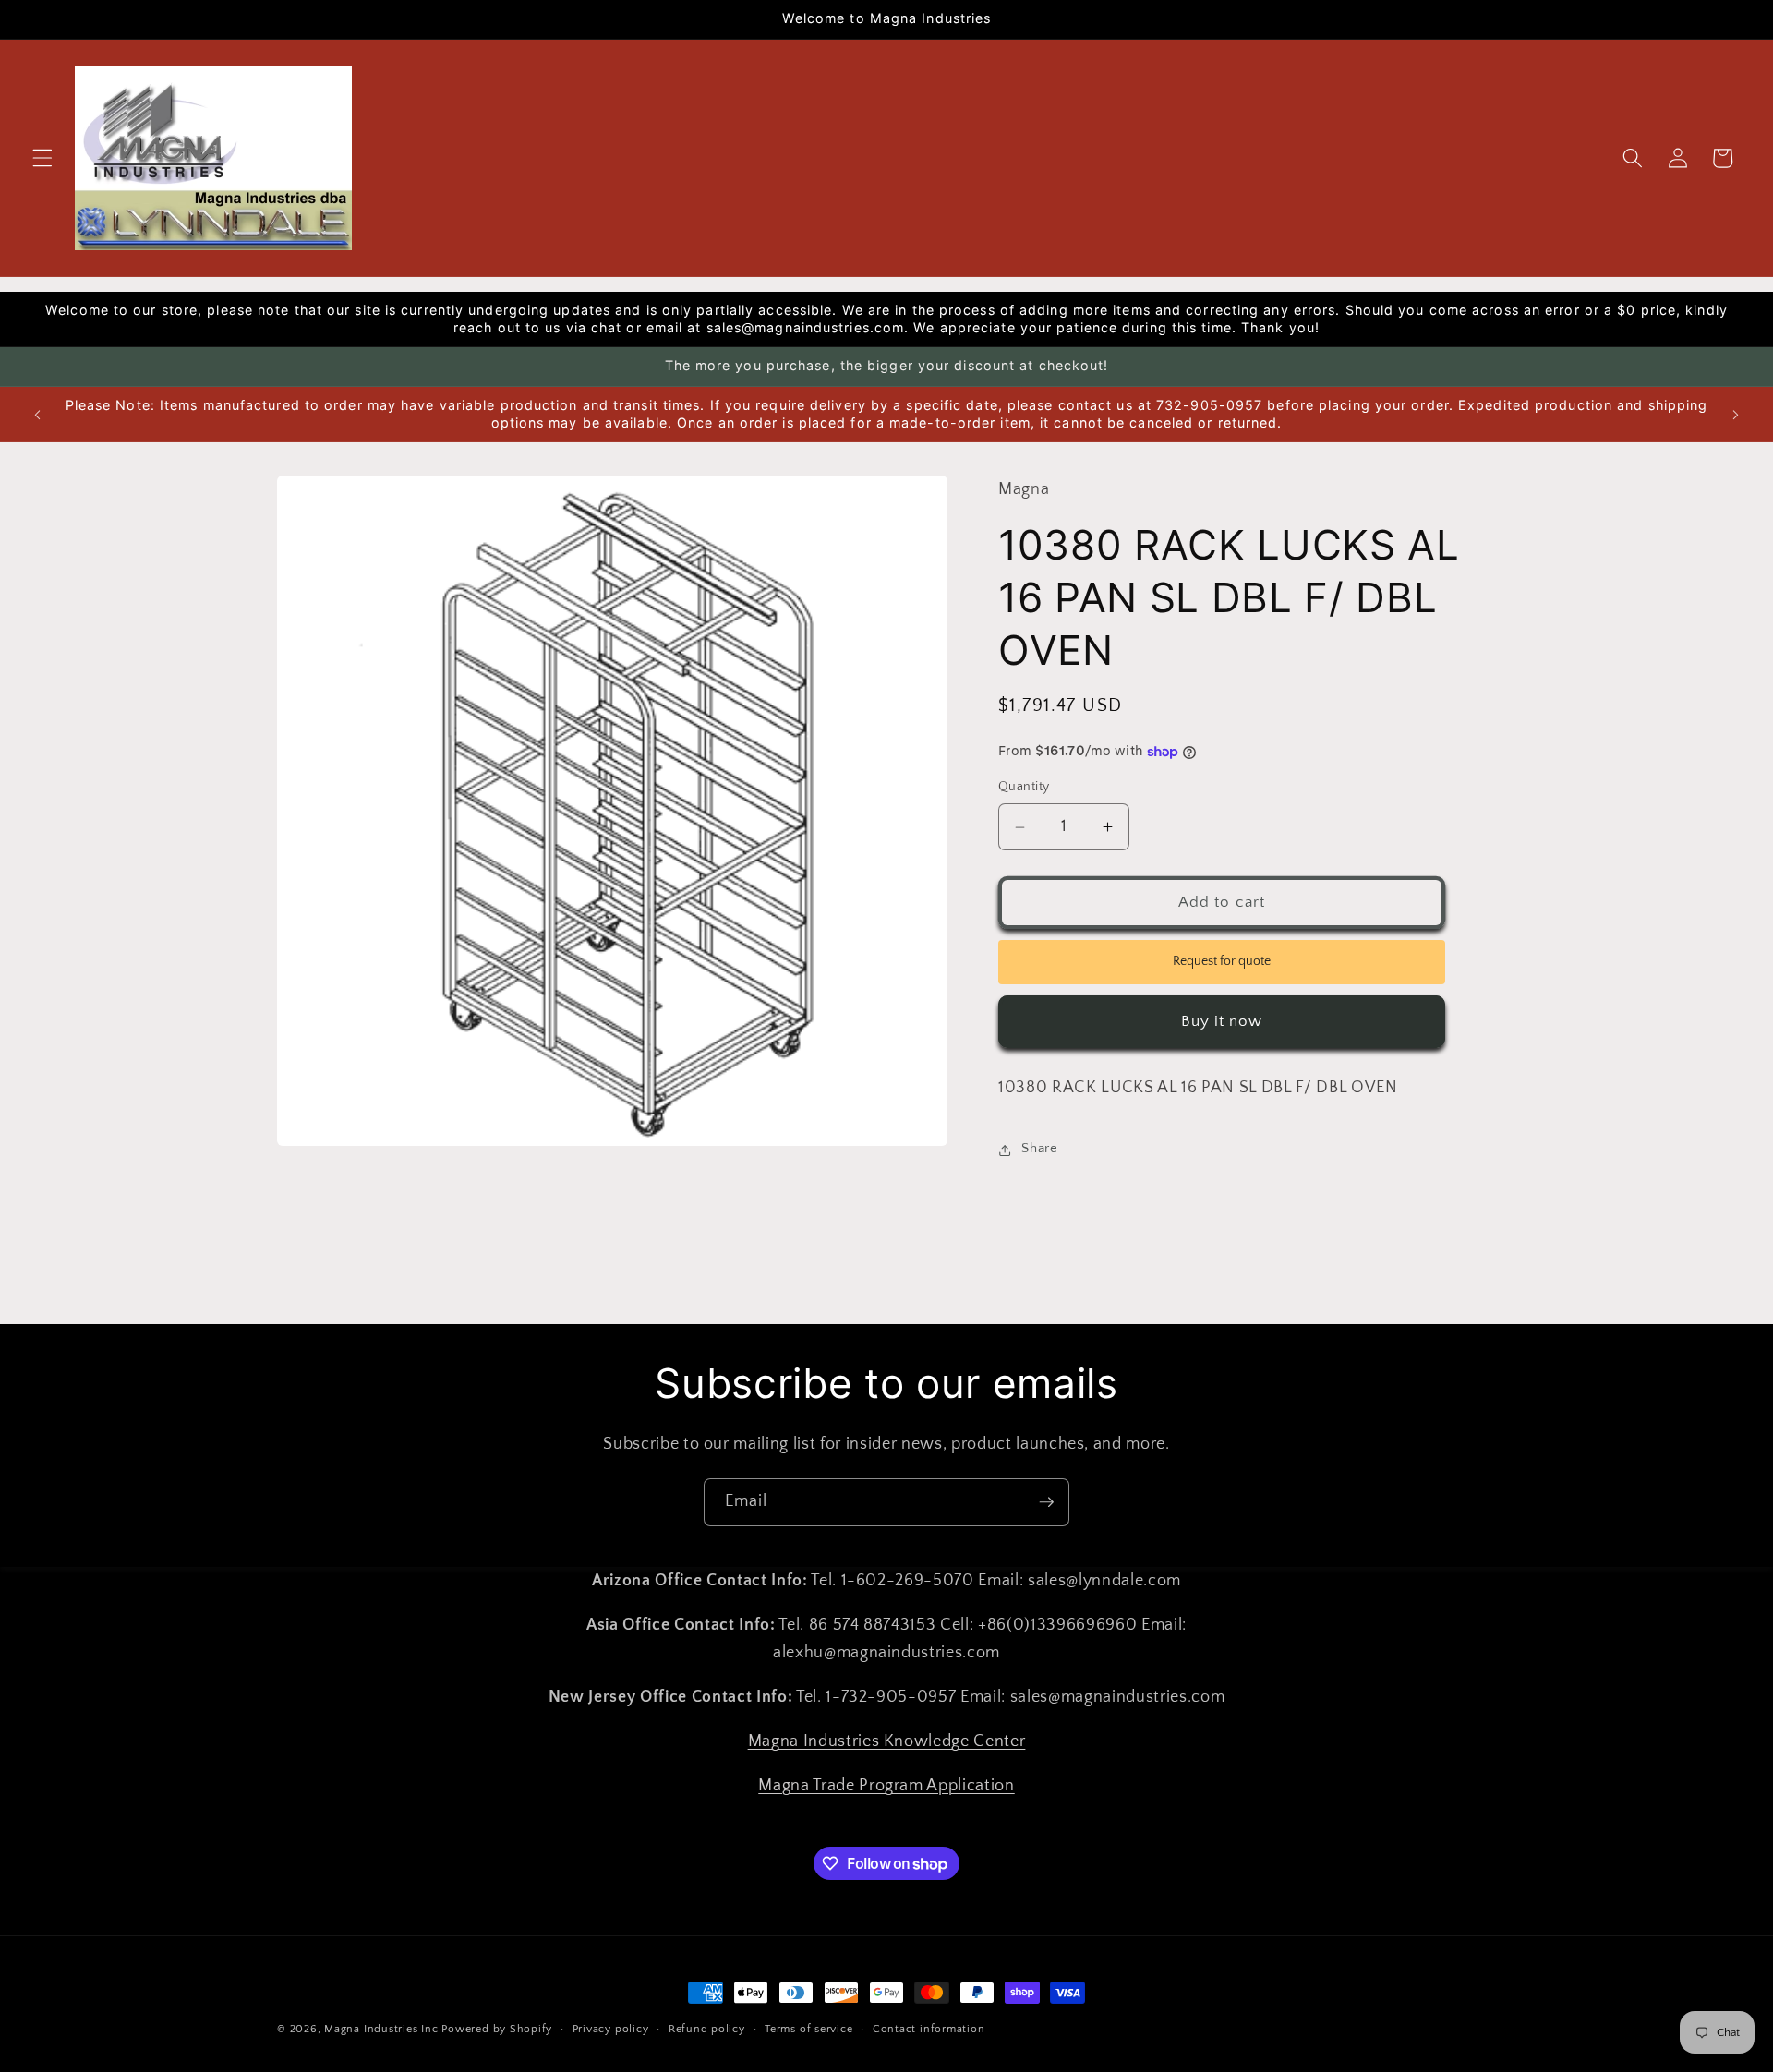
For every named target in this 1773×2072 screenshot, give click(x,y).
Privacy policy (611, 2029)
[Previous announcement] (38, 415)
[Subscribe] (1046, 1502)
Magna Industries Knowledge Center (887, 1741)
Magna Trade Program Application (886, 1786)
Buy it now (1222, 1021)
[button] (42, 158)
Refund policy (707, 2029)
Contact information (929, 2029)
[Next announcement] (1735, 415)
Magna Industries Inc (381, 2029)
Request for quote (1222, 962)
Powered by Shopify (497, 2029)
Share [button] (1039, 1149)
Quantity (1024, 788)
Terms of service (808, 2029)
